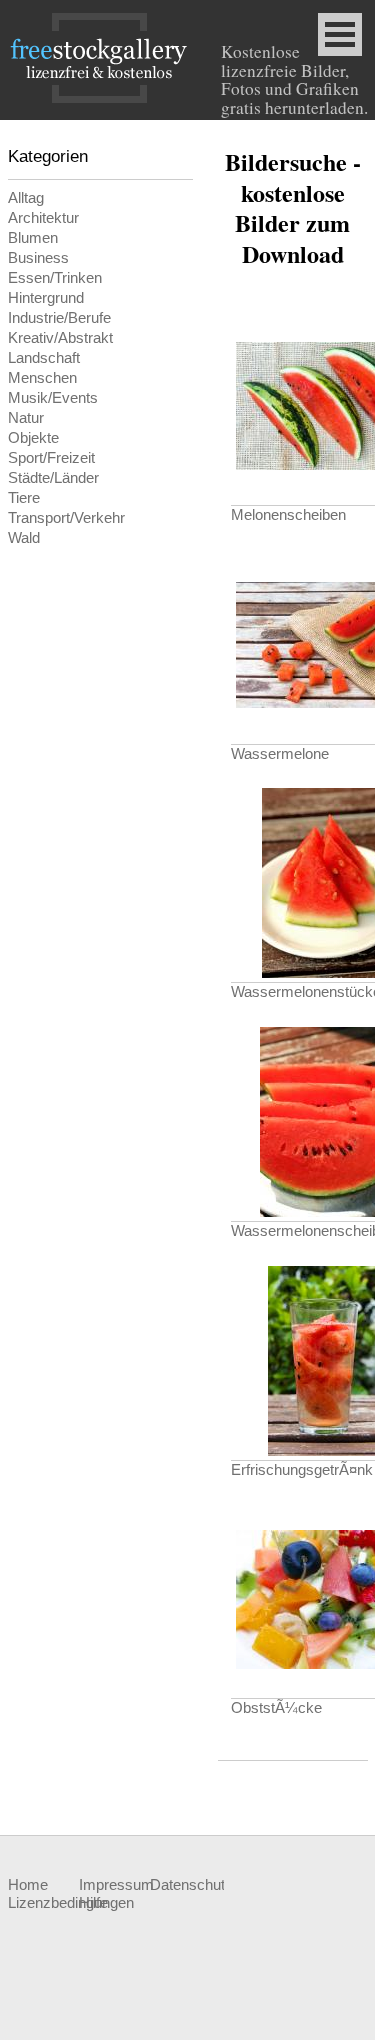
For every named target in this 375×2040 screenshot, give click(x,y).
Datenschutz (185, 1885)
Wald (24, 538)
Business (38, 258)
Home (28, 1885)
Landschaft (44, 358)
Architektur (43, 218)
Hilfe (93, 1903)
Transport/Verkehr (66, 518)
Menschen (42, 378)
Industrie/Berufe (59, 318)
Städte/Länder (53, 478)
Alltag (26, 198)
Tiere (24, 498)
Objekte (33, 438)
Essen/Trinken (55, 278)
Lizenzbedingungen (43, 1903)
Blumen (33, 238)
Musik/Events (53, 398)
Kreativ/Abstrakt (60, 338)
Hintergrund (46, 298)
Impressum (114, 1885)
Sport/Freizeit (51, 458)
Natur (26, 418)
